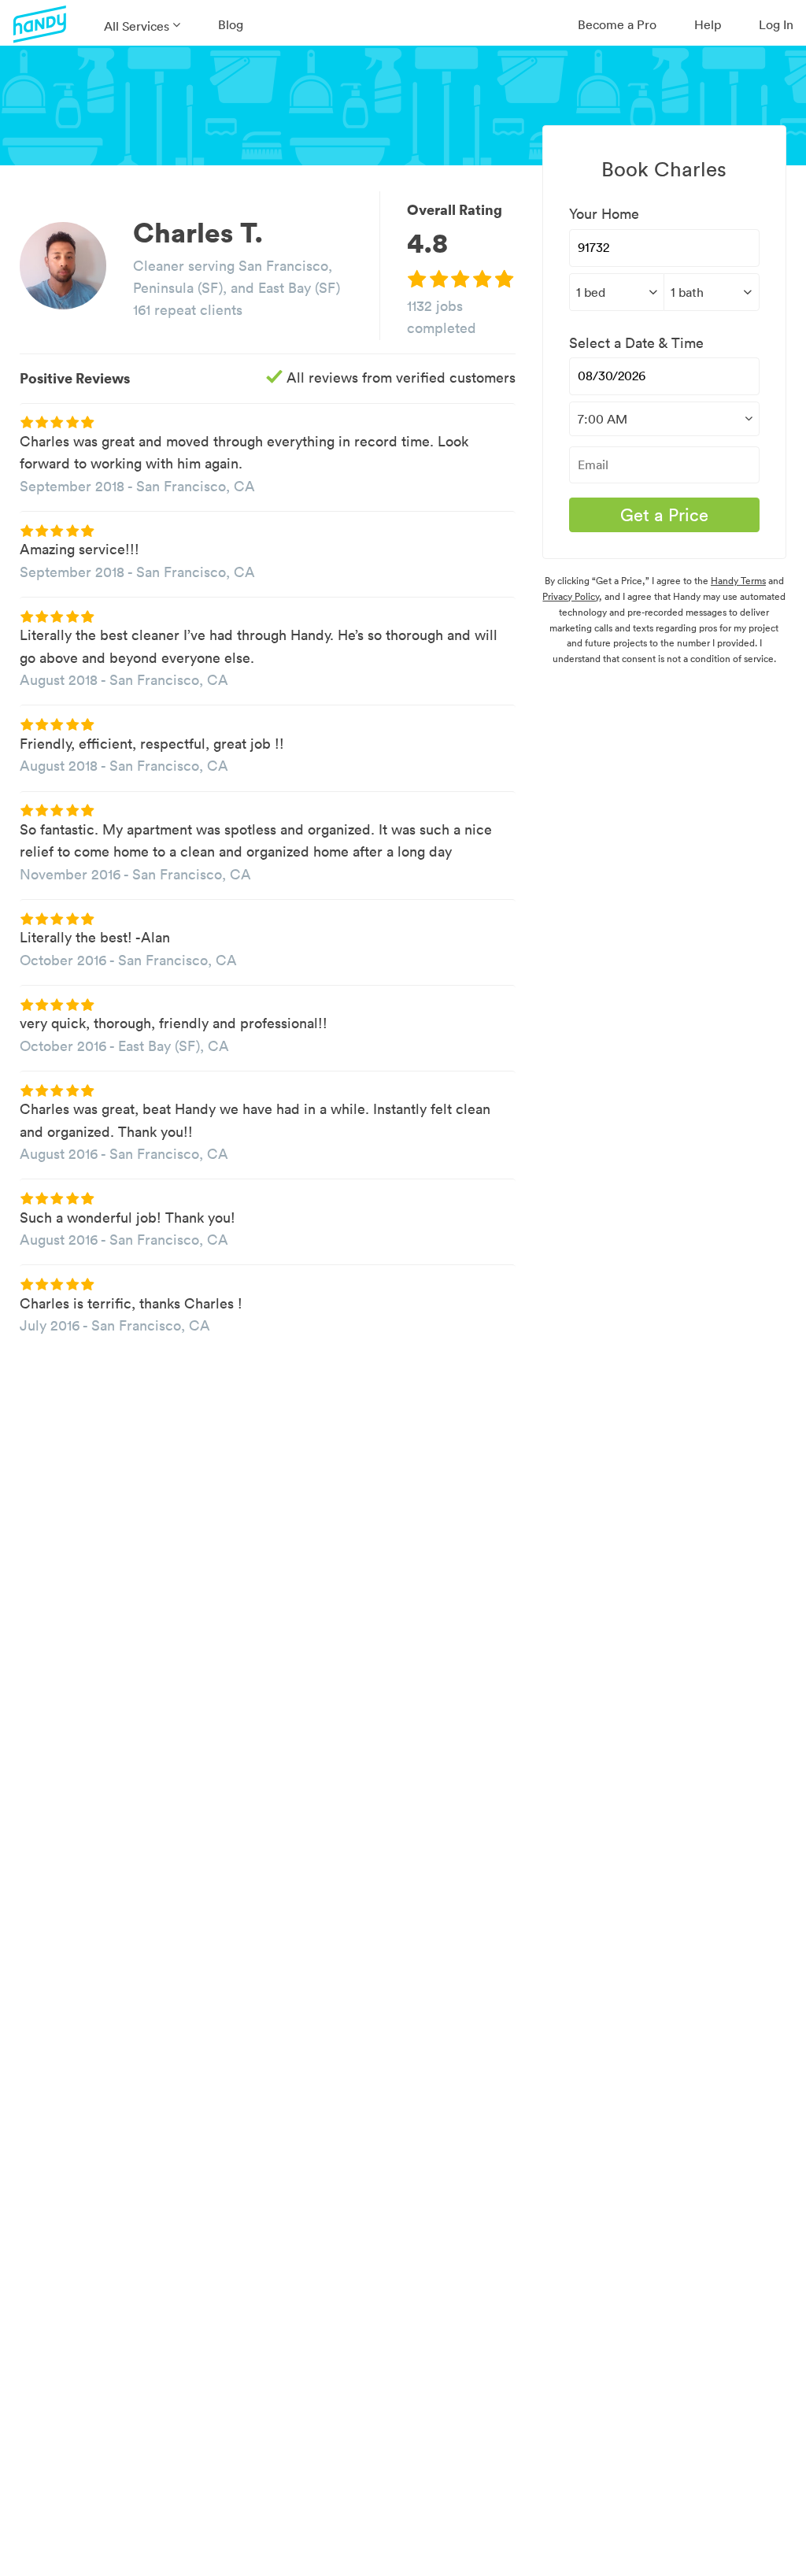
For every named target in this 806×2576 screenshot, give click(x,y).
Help (708, 24)
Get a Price (664, 515)
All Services (137, 26)
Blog (231, 24)
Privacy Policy (571, 596)
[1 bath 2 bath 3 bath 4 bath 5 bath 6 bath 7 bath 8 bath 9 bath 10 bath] (711, 292)
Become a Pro (617, 24)
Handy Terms (738, 581)
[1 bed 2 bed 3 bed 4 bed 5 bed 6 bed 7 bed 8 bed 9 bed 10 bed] (616, 292)
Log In (776, 24)
